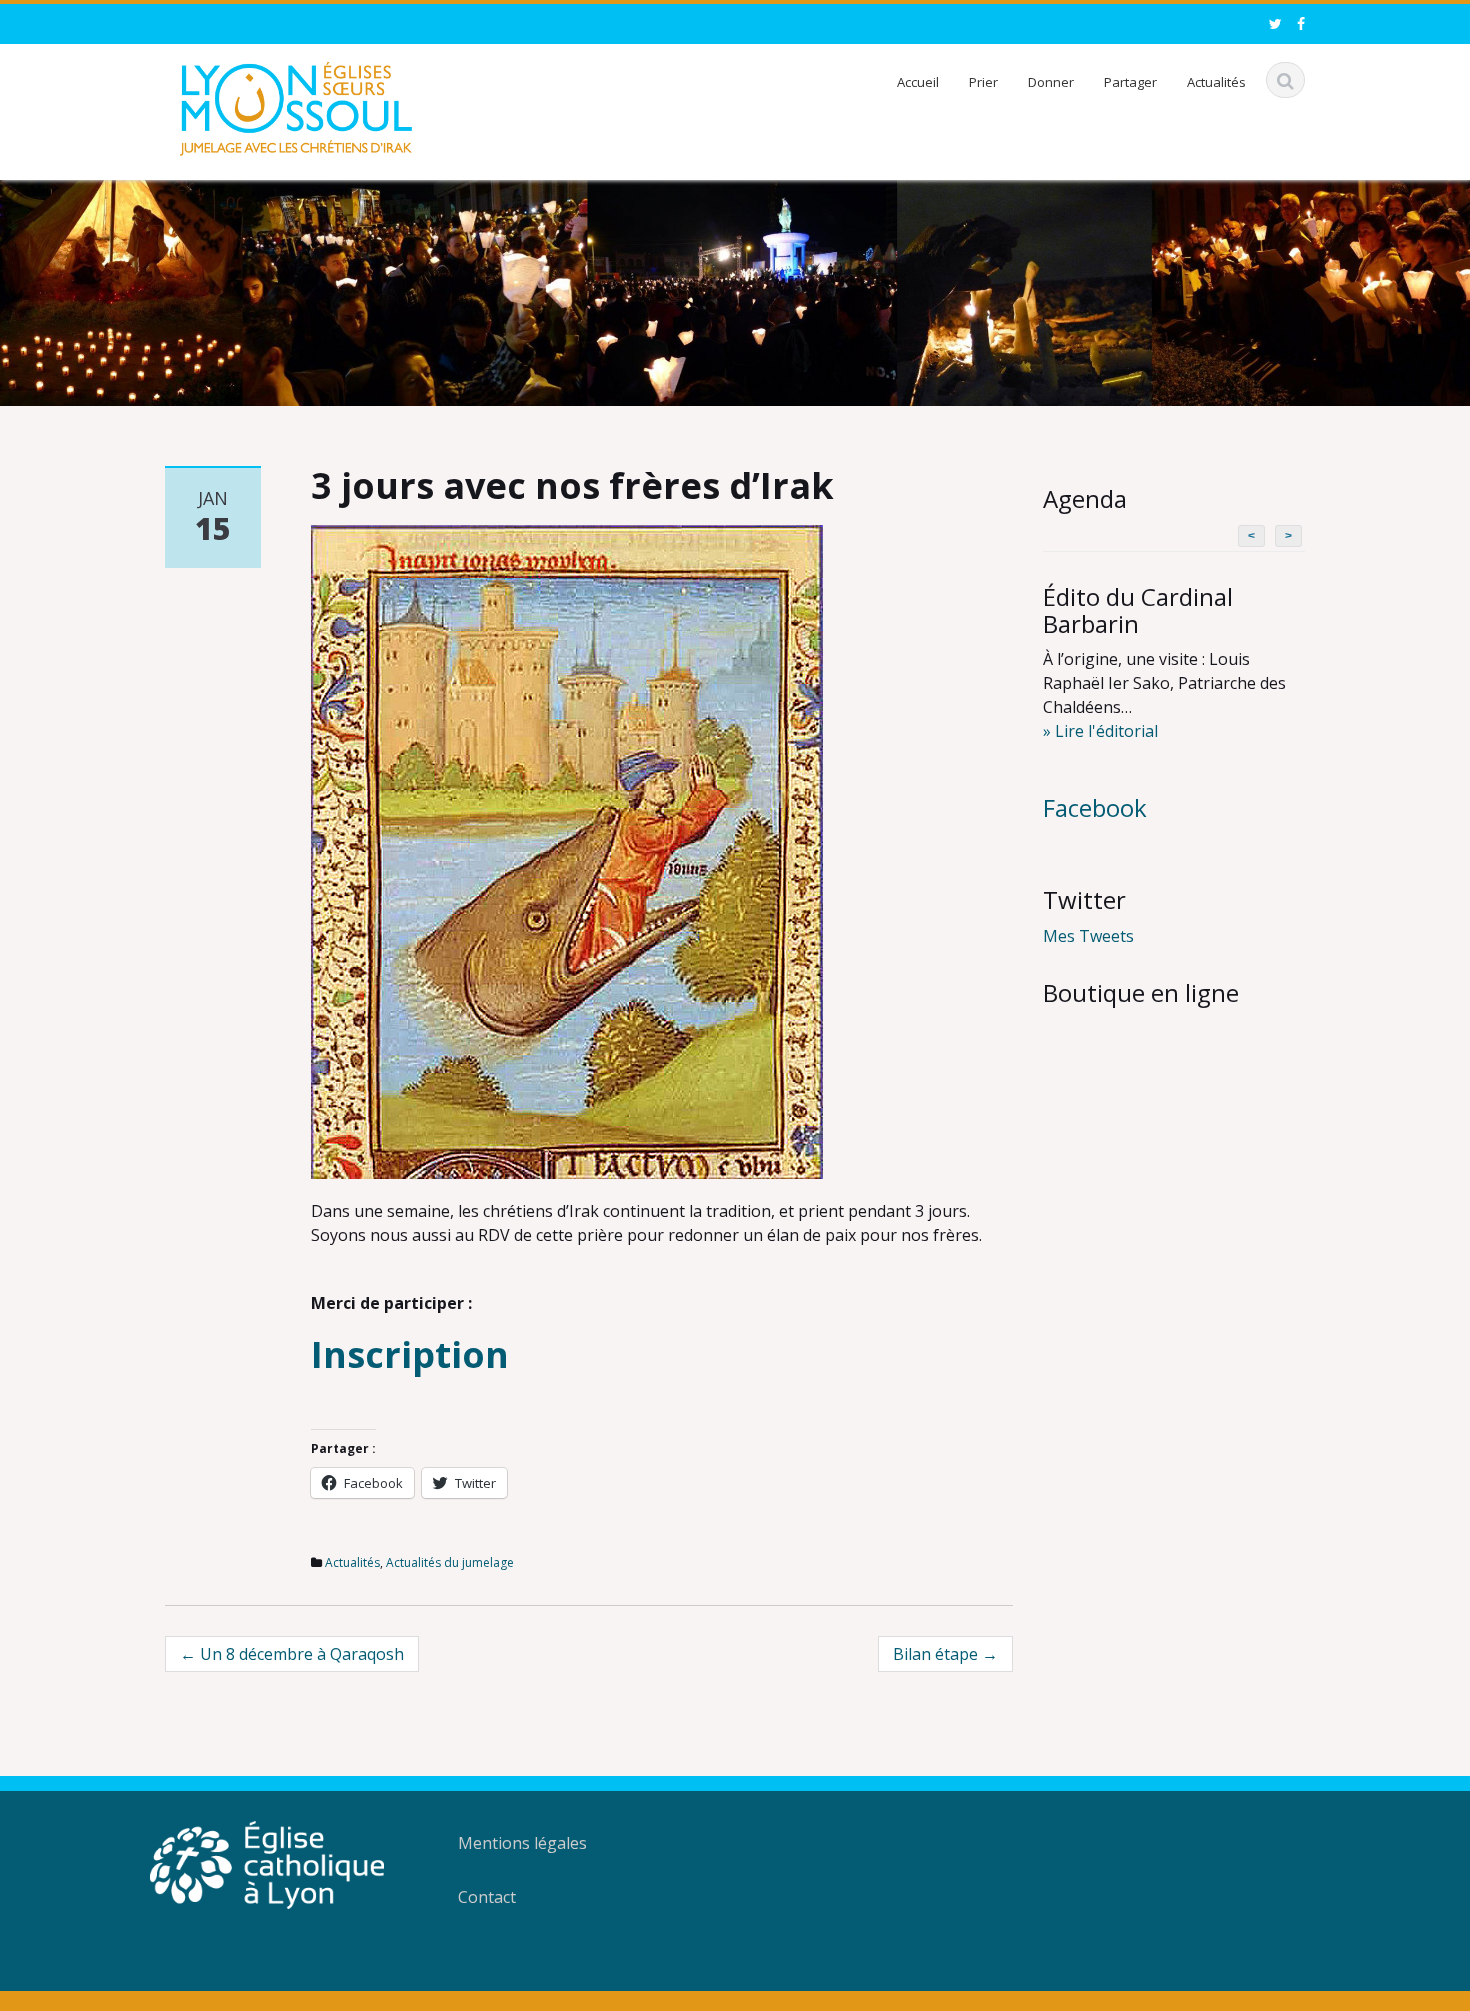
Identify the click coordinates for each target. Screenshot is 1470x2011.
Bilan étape (945, 1654)
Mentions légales (522, 1843)
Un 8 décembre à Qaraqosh (292, 1654)
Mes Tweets (1088, 936)
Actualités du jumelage (450, 1562)
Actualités (1216, 82)
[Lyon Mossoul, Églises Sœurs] (296, 105)
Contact (487, 1897)
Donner (1051, 82)
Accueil (918, 82)
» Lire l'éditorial (1100, 731)
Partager (1130, 82)
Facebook (1095, 807)
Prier (983, 82)
